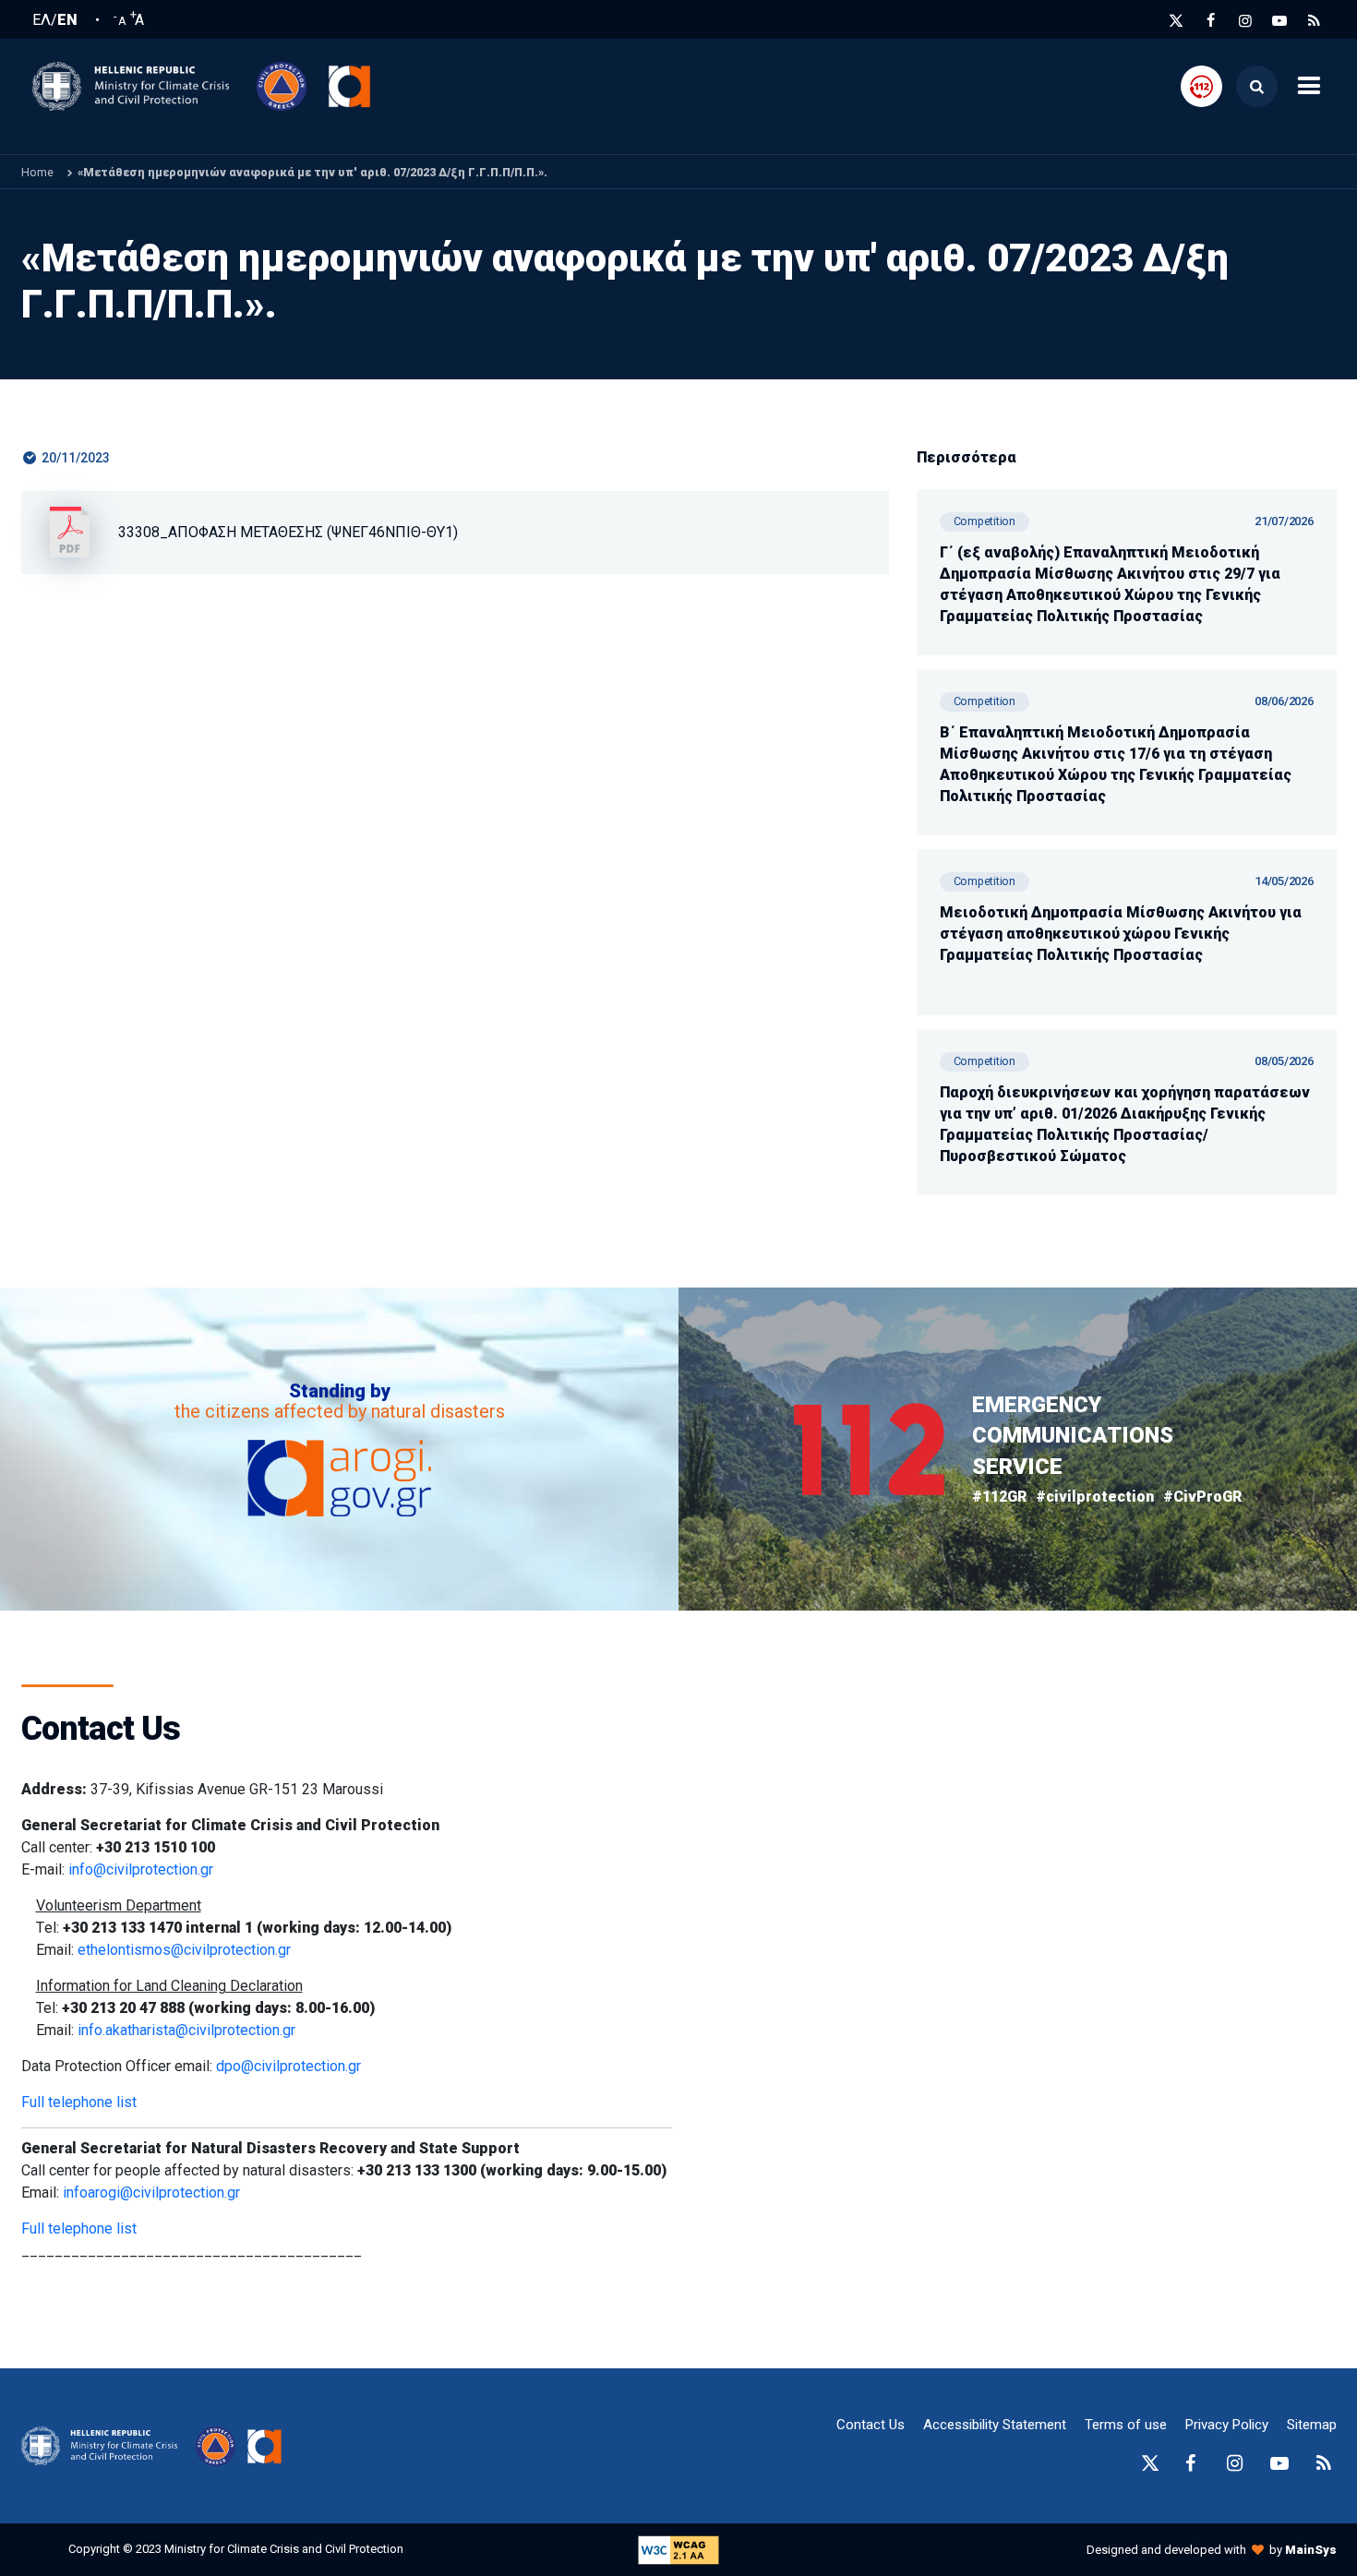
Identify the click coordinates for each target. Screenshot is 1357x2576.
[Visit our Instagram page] (1245, 21)
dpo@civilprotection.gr (288, 2066)
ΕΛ (42, 20)
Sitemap (1312, 2425)
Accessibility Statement (995, 2425)
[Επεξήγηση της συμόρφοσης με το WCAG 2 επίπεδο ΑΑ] (678, 2549)
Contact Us (871, 2425)
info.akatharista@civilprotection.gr (186, 2030)
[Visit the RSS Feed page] (1315, 21)
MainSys (1311, 2550)
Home (37, 172)
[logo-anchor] (104, 2446)
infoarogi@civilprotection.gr (151, 2193)
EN (67, 20)
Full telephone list (79, 2102)
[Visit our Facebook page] (1211, 21)
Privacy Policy (1227, 2425)
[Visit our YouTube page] (1279, 21)
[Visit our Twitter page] (1176, 21)
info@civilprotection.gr (141, 1869)
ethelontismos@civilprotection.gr (184, 1950)
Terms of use (1126, 2425)
